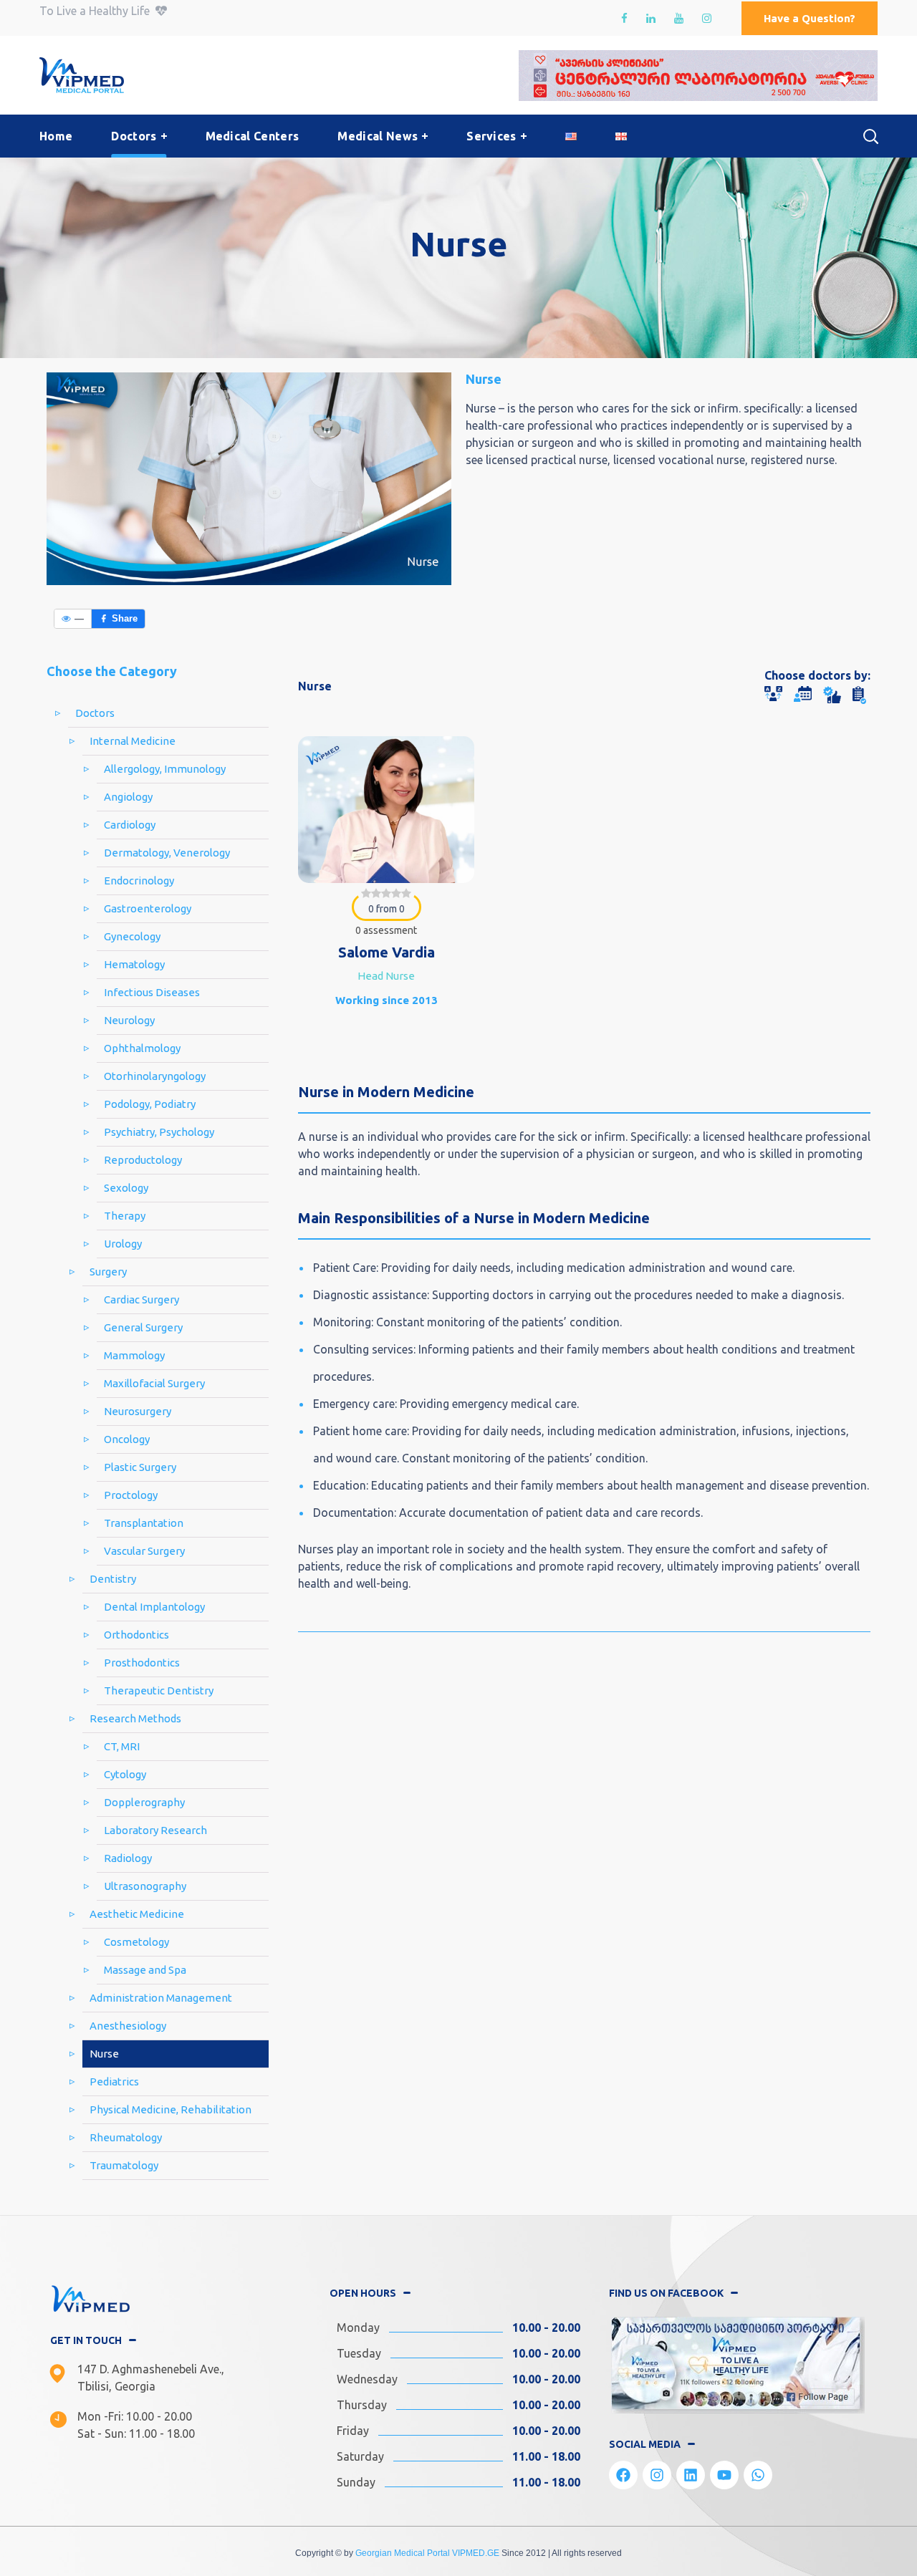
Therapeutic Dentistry (159, 1690)
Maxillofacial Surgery (154, 1383)
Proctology (131, 1495)
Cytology (125, 1774)
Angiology (128, 797)
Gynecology (132, 936)
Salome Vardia (387, 952)
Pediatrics (114, 2081)
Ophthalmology (142, 1048)
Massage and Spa (145, 1970)
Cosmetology (136, 1942)
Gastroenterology (148, 908)
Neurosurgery (138, 1411)
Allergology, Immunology (165, 769)
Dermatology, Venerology (167, 853)
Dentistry (113, 1579)
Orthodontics (136, 1635)
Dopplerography (144, 1802)
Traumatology (124, 2165)
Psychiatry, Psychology (159, 1132)
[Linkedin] (691, 2475)
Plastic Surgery (140, 1467)
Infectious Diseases (152, 992)
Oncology (127, 1439)
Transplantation (144, 1523)
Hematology (134, 964)
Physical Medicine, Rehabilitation (171, 2109)
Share (125, 618)
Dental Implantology (154, 1607)
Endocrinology (139, 881)
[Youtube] (724, 2475)
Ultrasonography (145, 1886)
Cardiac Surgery (141, 1299)
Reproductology (143, 1160)
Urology (123, 1244)
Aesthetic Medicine (137, 1914)
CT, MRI (122, 1746)
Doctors (95, 713)
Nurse (104, 2054)
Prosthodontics (142, 1663)
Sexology (126, 1188)
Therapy (125, 1216)
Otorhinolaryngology (155, 1076)
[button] (810, 18)
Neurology (129, 1020)
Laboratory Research (155, 1830)
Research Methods (135, 1718)
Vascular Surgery (144, 1551)
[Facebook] (623, 2475)
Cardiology (130, 825)
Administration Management (161, 1998)
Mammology (134, 1355)
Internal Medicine (133, 741)
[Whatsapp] (758, 2475)
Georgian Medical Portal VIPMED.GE (427, 2553)
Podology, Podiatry (150, 1104)
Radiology (128, 1858)
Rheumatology (126, 2137)
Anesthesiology (128, 2026)
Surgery (108, 1272)
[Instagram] (657, 2475)
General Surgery (143, 1327)
